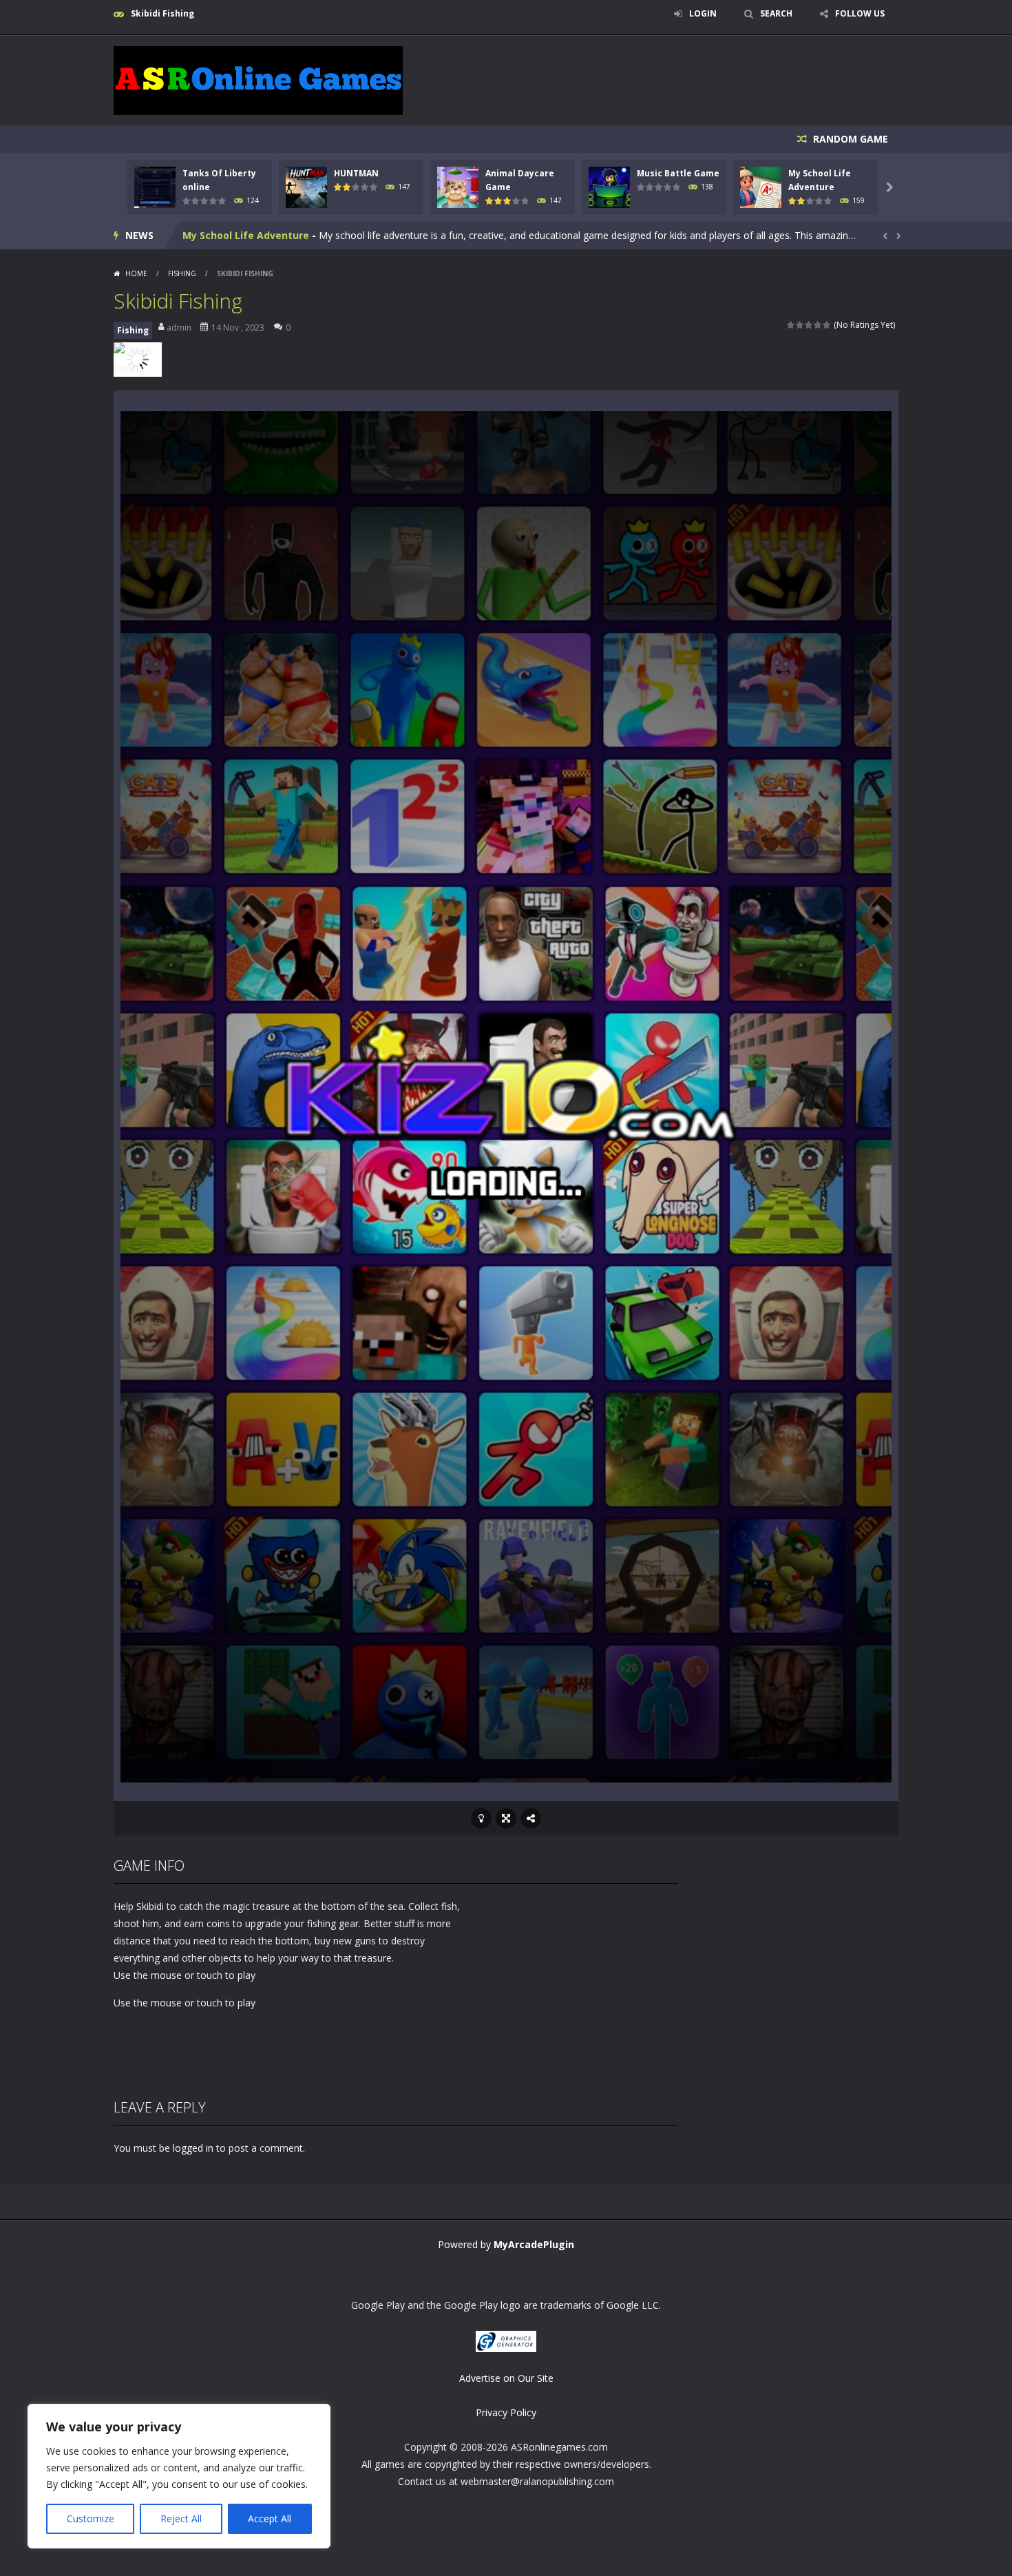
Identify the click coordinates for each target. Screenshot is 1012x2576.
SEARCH (776, 13)
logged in (193, 2148)
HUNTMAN (356, 173)
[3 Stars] (809, 325)
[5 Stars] (827, 325)
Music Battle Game (678, 173)
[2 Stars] (800, 325)
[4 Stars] (818, 325)
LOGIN (703, 13)
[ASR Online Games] (258, 80)
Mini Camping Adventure (244, 235)
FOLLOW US (860, 13)
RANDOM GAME (849, 139)
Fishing (182, 273)
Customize (91, 2518)
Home (136, 273)
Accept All (270, 2518)
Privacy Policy (506, 2412)
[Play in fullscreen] (506, 1818)
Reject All (181, 2518)
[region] (179, 2476)
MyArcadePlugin (534, 2244)
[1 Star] (791, 325)
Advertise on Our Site (506, 2378)
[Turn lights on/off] (481, 1818)
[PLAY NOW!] (155, 186)
